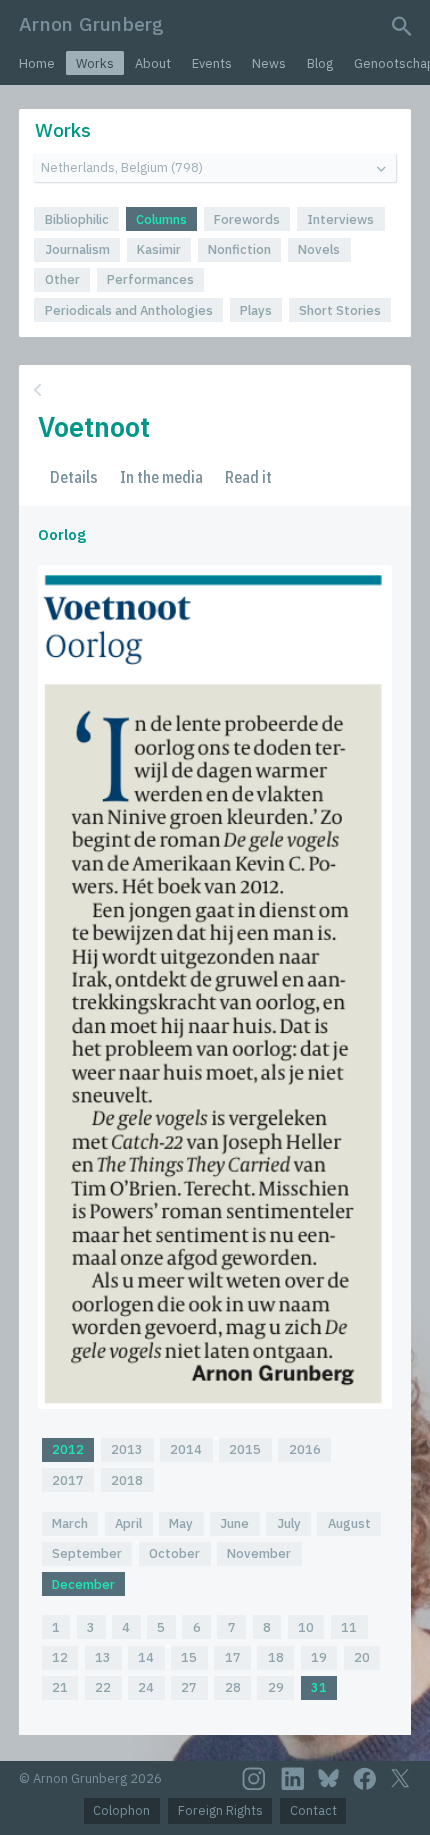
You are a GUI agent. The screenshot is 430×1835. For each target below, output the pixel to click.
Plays (256, 310)
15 (189, 1657)
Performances (150, 279)
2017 (68, 1480)
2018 (127, 1480)
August (349, 1523)
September (87, 1553)
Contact (313, 1810)
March (70, 1523)
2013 (127, 1449)
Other (62, 279)
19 (319, 1657)
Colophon (121, 1810)
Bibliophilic (77, 219)
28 (233, 1687)
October (174, 1553)
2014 (186, 1449)
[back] (213, 390)
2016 (305, 1449)
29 (276, 1687)
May (181, 1523)
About (153, 63)
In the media (161, 477)
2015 (245, 1449)
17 (233, 1657)
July (289, 1523)
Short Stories (340, 310)
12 (60, 1657)
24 (146, 1687)
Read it (248, 477)
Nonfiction (239, 249)
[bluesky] (328, 1778)
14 (146, 1657)
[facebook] (365, 1779)
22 (103, 1687)
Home (37, 63)
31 (319, 1687)
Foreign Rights (220, 1810)
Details (74, 477)
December (83, 1584)
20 (362, 1657)
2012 (68, 1449)
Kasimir (159, 249)
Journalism (77, 249)
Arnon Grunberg (91, 23)
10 (306, 1627)
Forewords (247, 219)
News (269, 63)
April (128, 1523)
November (259, 1553)
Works (95, 63)
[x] (400, 1778)
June (234, 1523)
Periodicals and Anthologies (129, 310)
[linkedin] (293, 1779)
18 (276, 1657)
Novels (319, 249)
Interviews (340, 219)
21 (60, 1687)
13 (103, 1657)
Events (212, 63)
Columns (161, 219)
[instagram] (254, 1779)
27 (189, 1687)
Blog (320, 63)
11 (349, 1627)
